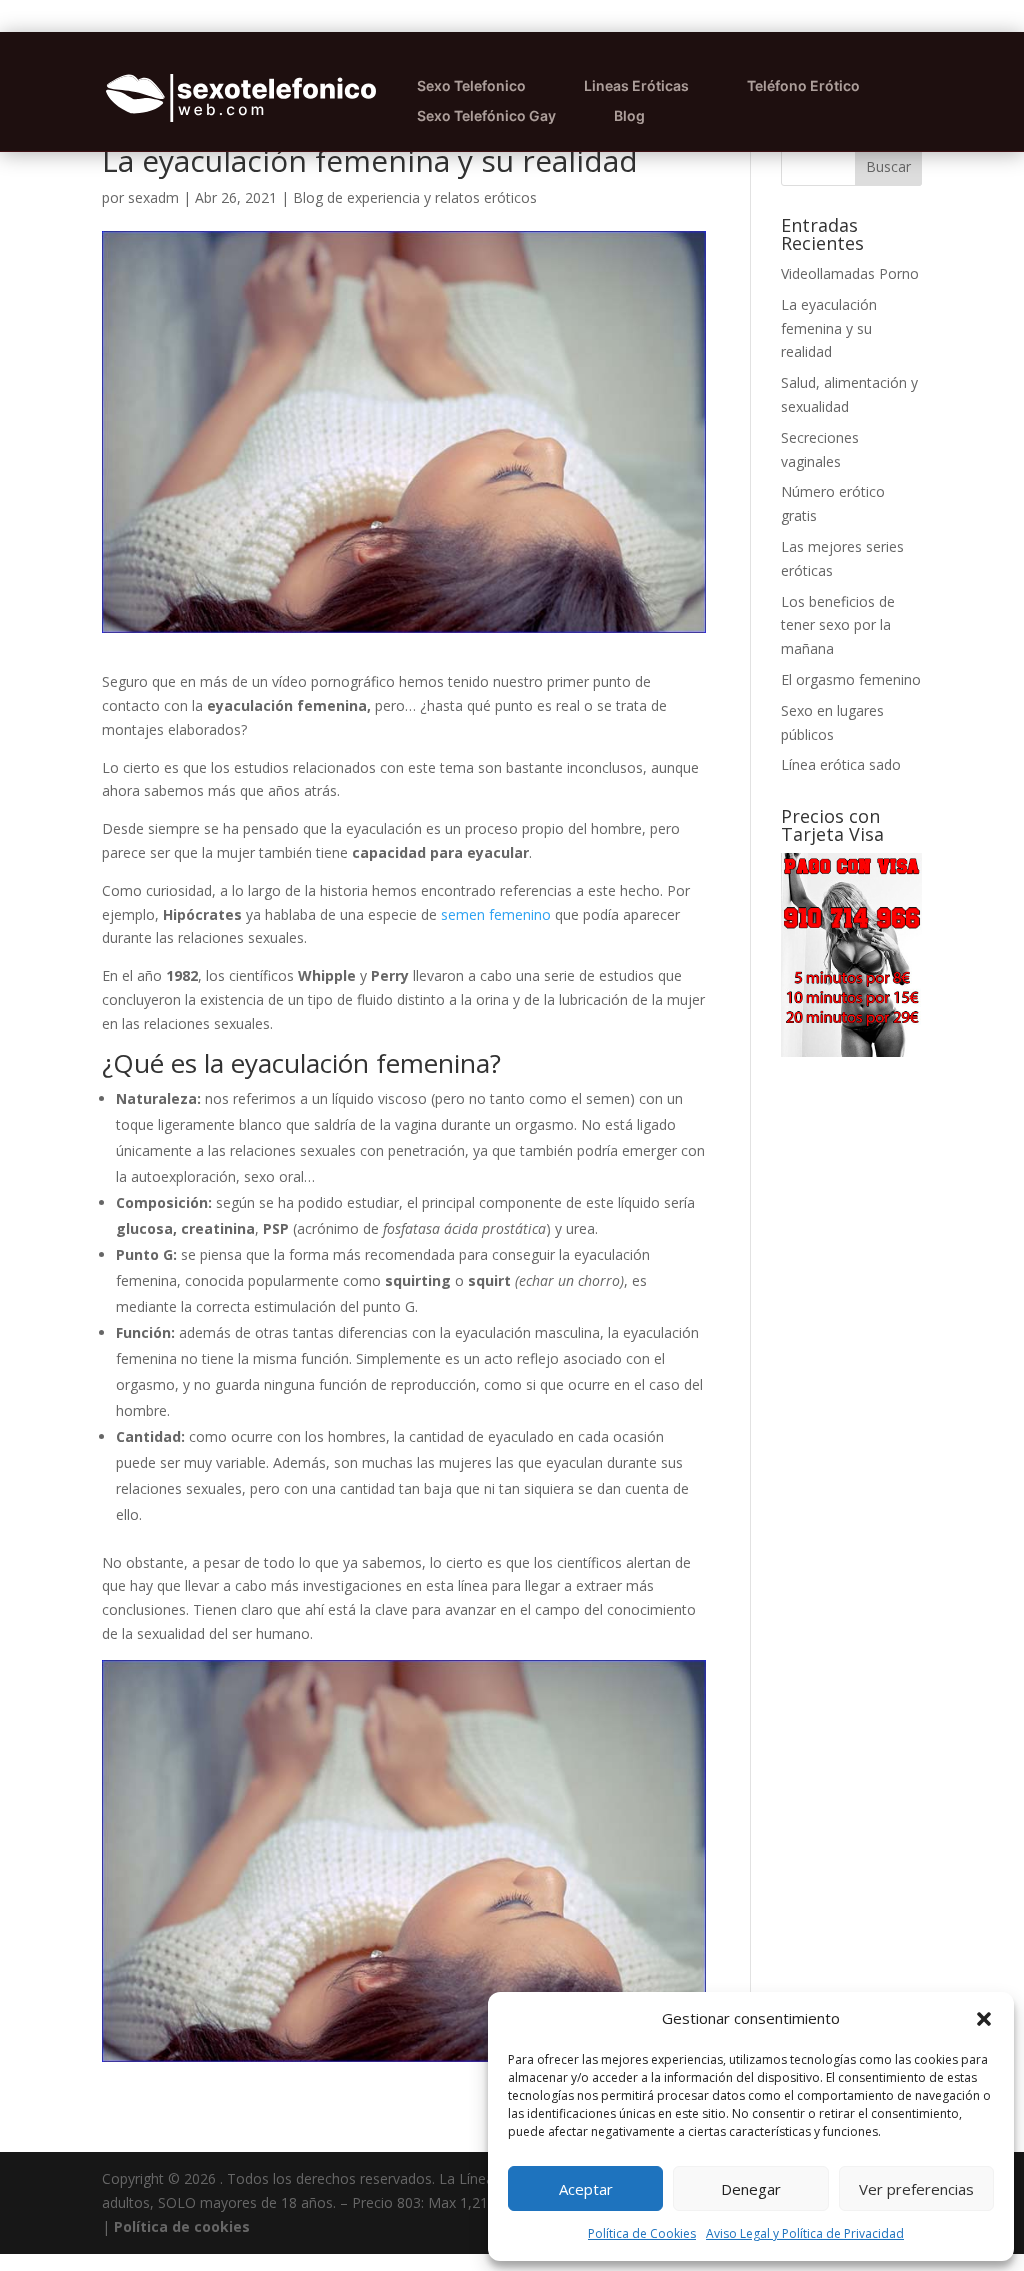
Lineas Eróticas (636, 85)
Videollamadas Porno (850, 273)
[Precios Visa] (851, 1051)
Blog (629, 115)
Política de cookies (182, 2226)
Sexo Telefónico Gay (486, 115)
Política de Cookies (642, 2233)
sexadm (153, 197)
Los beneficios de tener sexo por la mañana (838, 625)
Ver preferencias (916, 2189)
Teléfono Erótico (803, 85)
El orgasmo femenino (851, 679)
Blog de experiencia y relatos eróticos (415, 197)
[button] (984, 2019)
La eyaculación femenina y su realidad (829, 328)
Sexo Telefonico (471, 85)
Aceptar (586, 2189)
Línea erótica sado (841, 764)
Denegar (751, 2189)
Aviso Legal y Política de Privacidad (805, 2233)
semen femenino (496, 914)
